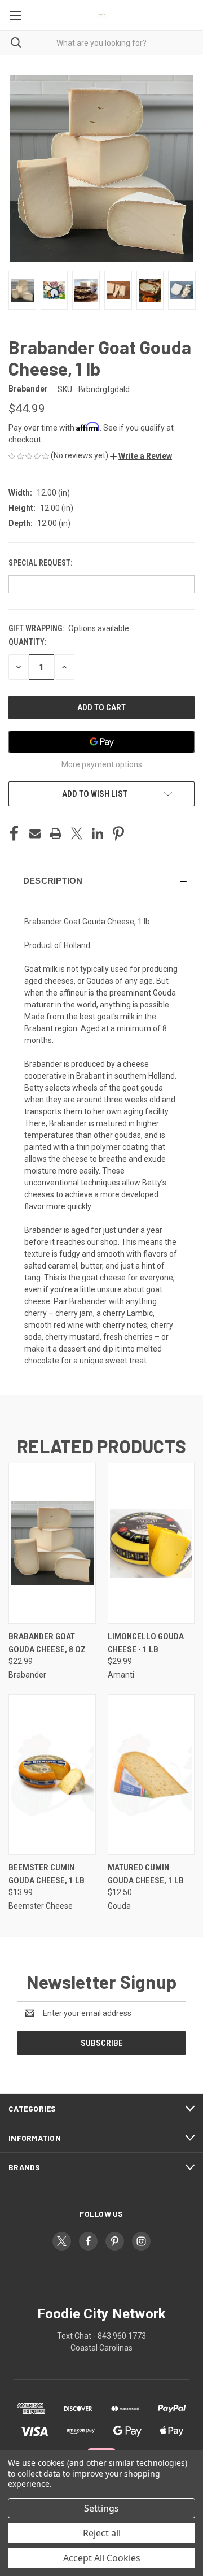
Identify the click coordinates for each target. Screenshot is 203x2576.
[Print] (56, 833)
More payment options (102, 764)
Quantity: (27, 642)
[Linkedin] (98, 833)
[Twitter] (77, 833)
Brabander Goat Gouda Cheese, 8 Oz (47, 1643)
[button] (141, 456)
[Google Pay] (101, 742)
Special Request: (41, 563)
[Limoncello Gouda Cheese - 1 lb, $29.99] (151, 1543)
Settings (101, 2508)
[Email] (35, 833)
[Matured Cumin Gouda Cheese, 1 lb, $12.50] (151, 1774)
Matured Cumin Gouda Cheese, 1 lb (146, 1874)
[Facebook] (14, 833)
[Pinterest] (118, 833)
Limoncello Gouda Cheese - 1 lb (146, 1643)
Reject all (102, 2533)
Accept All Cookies (102, 2558)
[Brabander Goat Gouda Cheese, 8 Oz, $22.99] (52, 1543)
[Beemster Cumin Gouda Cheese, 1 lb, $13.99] (52, 1774)
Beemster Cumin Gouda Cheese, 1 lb (47, 1874)
